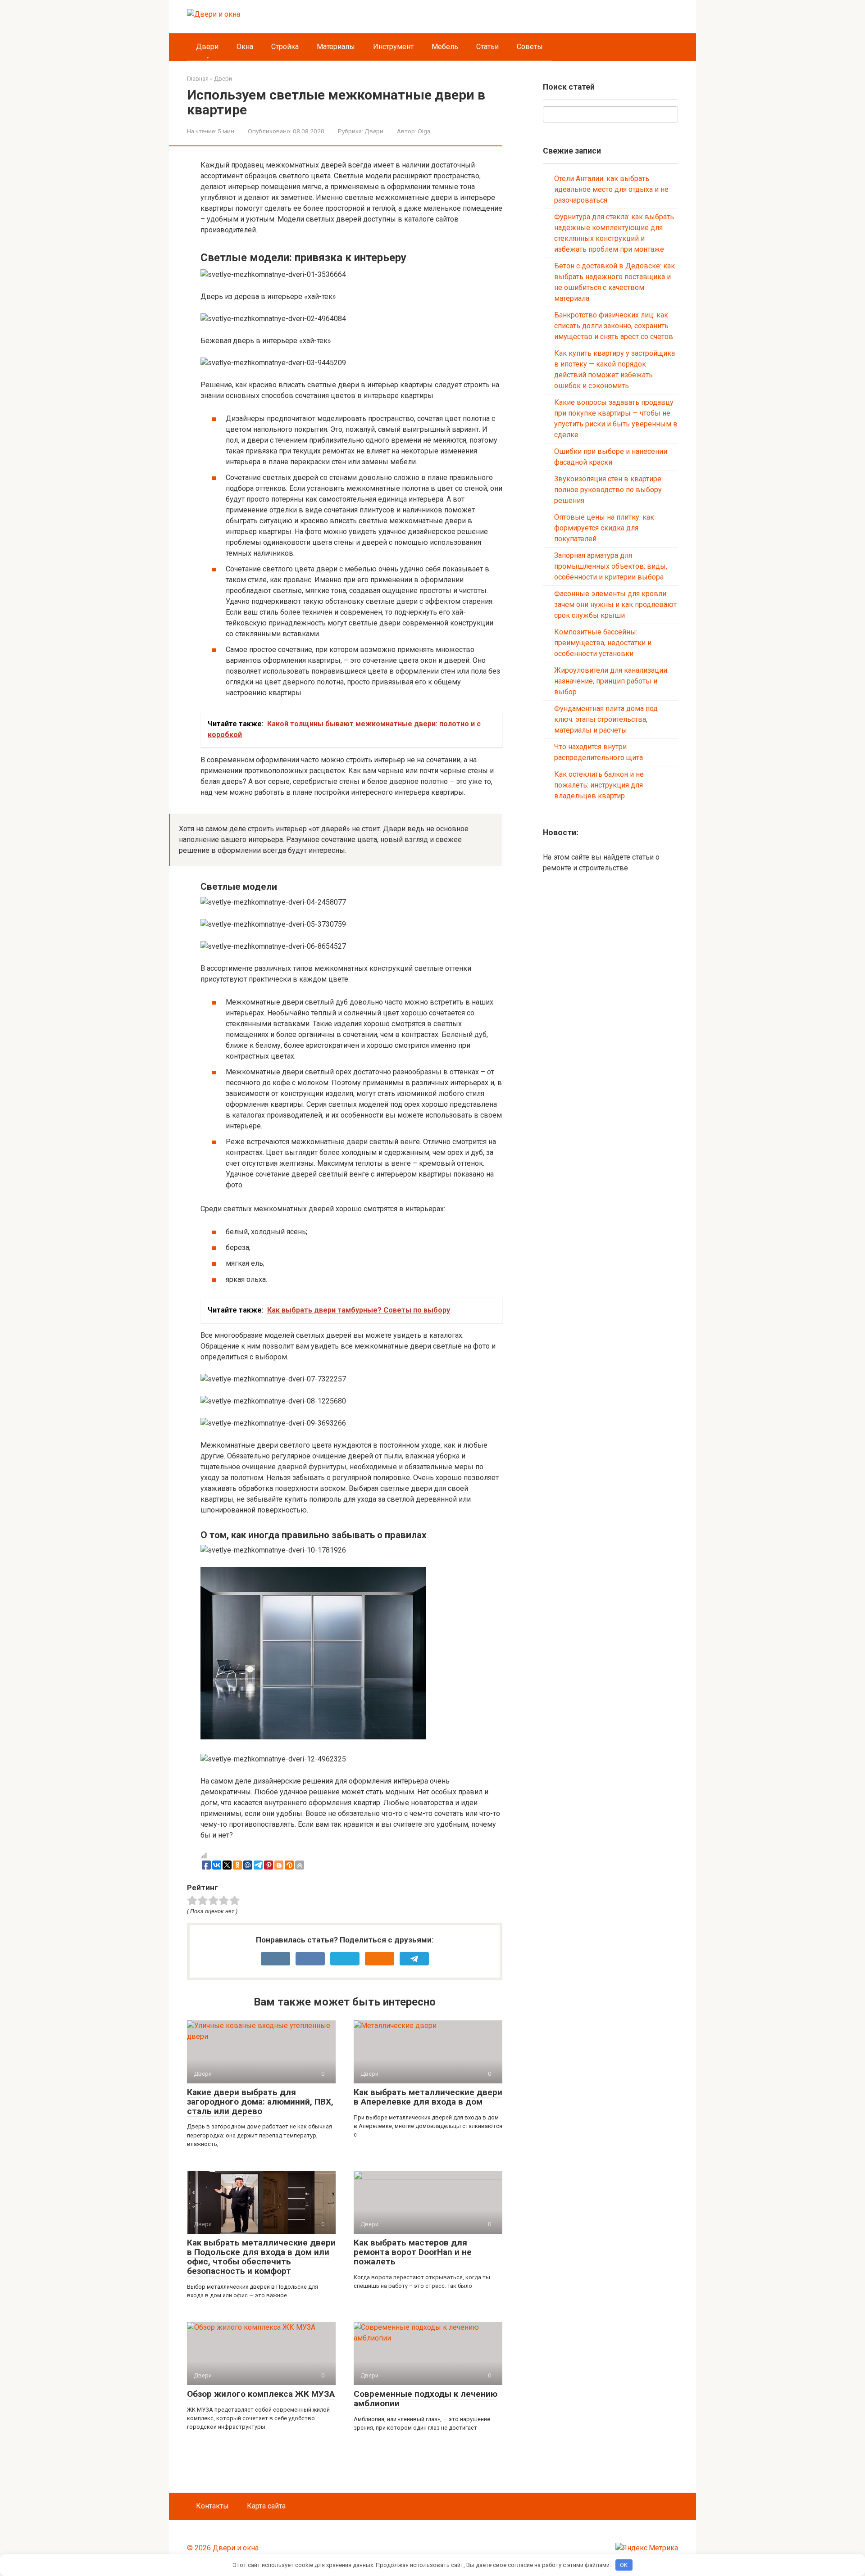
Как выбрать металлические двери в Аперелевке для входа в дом (428, 2097)
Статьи (487, 47)
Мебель (445, 47)
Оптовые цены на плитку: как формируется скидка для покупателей (604, 528)
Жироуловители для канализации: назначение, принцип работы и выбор (611, 681)
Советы (530, 47)
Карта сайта (266, 2506)
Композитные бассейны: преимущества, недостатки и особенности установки (603, 643)
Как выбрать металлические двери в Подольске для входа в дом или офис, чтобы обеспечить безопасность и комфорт (261, 2257)
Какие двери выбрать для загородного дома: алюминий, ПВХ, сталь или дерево (260, 2102)
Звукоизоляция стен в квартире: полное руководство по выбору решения (608, 490)
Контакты (212, 2506)
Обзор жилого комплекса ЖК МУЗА (261, 2394)
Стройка (285, 47)
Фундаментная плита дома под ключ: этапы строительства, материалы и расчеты (606, 719)
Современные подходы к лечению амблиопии (426, 2399)
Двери (207, 47)
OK (624, 2565)
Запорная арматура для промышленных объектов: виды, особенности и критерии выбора (611, 566)
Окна (245, 47)
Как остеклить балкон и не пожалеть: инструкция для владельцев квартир (599, 785)
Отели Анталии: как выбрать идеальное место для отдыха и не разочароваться (611, 189)
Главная (198, 79)
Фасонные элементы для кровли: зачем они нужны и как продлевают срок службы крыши (615, 604)
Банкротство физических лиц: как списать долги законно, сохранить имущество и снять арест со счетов (614, 326)
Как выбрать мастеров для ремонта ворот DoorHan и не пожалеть (413, 2252)
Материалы (336, 47)
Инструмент (393, 47)
